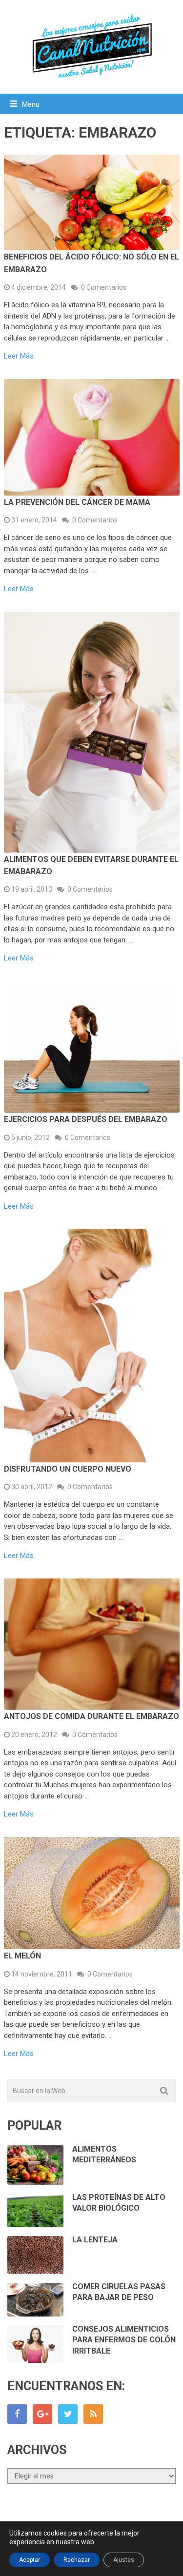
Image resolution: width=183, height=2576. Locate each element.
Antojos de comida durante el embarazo (91, 1716)
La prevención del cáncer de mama (77, 502)
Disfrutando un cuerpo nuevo (68, 1469)
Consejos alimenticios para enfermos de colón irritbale (124, 2340)
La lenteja (95, 2240)
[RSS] (93, 2414)
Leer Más (19, 356)
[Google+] (42, 2414)
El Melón (22, 1956)
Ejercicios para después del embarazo (86, 1119)
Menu (31, 104)
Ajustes (124, 2560)
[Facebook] (17, 2414)
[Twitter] (68, 2414)
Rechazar (77, 2560)
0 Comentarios (104, 287)
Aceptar (30, 2560)
